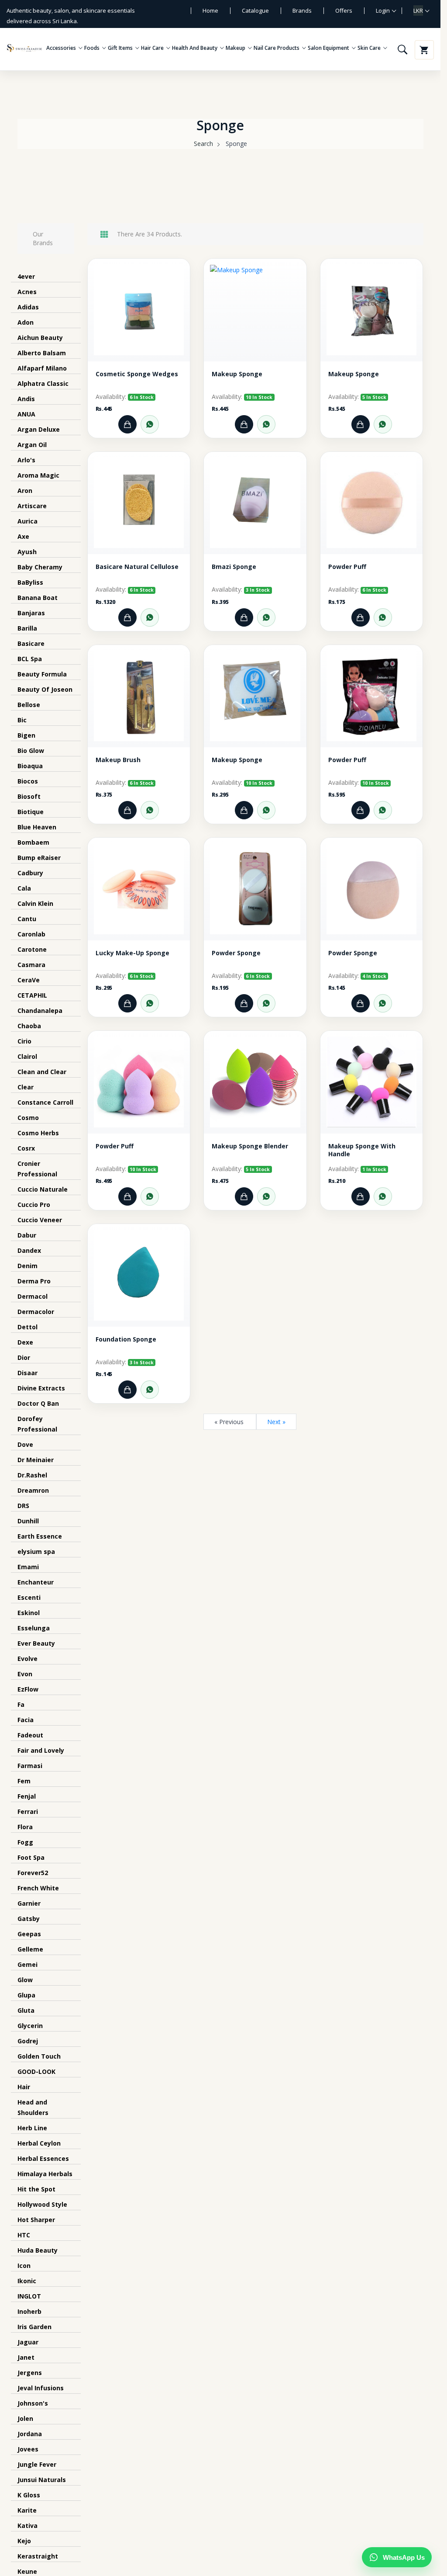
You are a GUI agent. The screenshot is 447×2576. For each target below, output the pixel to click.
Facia (26, 1720)
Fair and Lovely (41, 1750)
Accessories (62, 48)
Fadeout (30, 1735)
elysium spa (36, 1551)
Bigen (26, 735)
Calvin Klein (35, 903)
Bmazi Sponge (234, 567)
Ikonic (27, 2281)
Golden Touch (39, 2056)
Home (210, 10)
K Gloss (29, 2495)
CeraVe (29, 980)
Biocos (28, 781)
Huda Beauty (38, 2250)
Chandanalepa (40, 1011)
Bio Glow (31, 751)
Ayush (27, 552)
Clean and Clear (42, 1072)
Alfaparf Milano (42, 368)
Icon (24, 2266)
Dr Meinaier (36, 1460)
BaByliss (30, 582)
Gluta (26, 2010)
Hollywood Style (42, 2204)
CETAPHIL (32, 995)
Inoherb (29, 2311)
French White (38, 1888)
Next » (276, 1422)
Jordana (30, 2434)
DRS (23, 1506)
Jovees (28, 2449)
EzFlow (28, 1689)
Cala (24, 888)
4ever (26, 276)
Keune (27, 2571)
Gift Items (121, 48)
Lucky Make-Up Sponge (132, 953)
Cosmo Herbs (38, 1133)
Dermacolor (36, 1312)
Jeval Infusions (41, 2388)
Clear (26, 1087)
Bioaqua (30, 766)
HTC (24, 2235)
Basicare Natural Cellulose (137, 567)
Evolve (28, 1659)
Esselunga (34, 1628)
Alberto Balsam (42, 353)
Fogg (25, 1842)
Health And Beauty (195, 48)
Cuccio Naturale (43, 1189)
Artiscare (32, 506)
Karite (27, 2510)
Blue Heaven (37, 827)
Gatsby (29, 1919)
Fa (21, 1704)
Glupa (26, 1995)
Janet (26, 2357)
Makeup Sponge (237, 374)
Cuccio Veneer (40, 1220)
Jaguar (28, 2342)
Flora (25, 1827)
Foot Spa (31, 1857)
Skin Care (370, 48)
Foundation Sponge (126, 1339)
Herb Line (32, 2128)
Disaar (28, 1373)
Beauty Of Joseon (45, 689)
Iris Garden (34, 2327)
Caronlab (31, 934)
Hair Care (153, 48)
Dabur (27, 1235)
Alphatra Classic (43, 383)
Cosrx (26, 1148)
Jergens (30, 2373)
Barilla (27, 628)
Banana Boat (38, 598)
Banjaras (31, 613)
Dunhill (28, 1521)
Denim (28, 1266)
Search (203, 144)
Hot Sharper (36, 2220)
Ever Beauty (36, 1643)
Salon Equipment (329, 48)
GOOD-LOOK (36, 2072)
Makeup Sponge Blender (250, 1146)
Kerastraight (38, 2556)
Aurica (28, 521)
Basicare (31, 643)
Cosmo (28, 1118)
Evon (25, 1674)
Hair (24, 2087)
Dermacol (33, 1296)
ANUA (26, 414)
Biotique (31, 812)
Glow (25, 1980)
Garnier (29, 1903)
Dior (24, 1357)
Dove (25, 1444)
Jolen (25, 2418)
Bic (22, 720)
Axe (23, 536)
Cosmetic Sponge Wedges (137, 374)
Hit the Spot (36, 2189)
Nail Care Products (277, 48)
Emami (28, 1567)
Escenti (29, 1597)
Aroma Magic (38, 475)
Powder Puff (347, 567)
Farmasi (30, 1766)
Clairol (27, 1056)
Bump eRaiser (39, 858)
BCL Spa (30, 659)
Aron (25, 491)
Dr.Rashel (32, 1475)
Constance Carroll (45, 1102)
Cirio (24, 1041)
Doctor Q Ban (38, 1403)
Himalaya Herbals (45, 2174)
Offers (344, 10)
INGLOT (29, 2296)
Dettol (28, 1327)
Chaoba (29, 1026)
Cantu (27, 919)
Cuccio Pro (34, 1205)
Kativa (28, 2526)
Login (383, 10)
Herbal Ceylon (39, 2143)
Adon (26, 322)
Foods (93, 48)
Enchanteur (36, 1582)
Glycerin (30, 2026)
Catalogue (255, 10)
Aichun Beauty (40, 338)
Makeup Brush (118, 760)
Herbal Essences (43, 2158)
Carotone (32, 949)
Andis (26, 399)
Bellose (29, 705)
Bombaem (33, 842)
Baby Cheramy (40, 567)
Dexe (25, 1342)
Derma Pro (34, 1281)
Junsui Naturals (42, 2480)
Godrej (28, 2041)
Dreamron (33, 1490)
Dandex (29, 1250)
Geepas (29, 1934)
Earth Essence (40, 1536)
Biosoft (29, 796)
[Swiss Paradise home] (24, 48)
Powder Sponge (236, 953)
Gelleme (30, 1949)
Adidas (28, 307)
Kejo (24, 2541)
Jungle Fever (37, 2464)
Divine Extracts (41, 1388)
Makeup (236, 48)
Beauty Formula (42, 674)
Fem (24, 1781)
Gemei (28, 1964)
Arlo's (26, 460)
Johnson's (33, 2403)
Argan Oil (32, 445)
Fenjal (27, 1796)
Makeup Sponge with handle (362, 1150)
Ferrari (28, 1812)
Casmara (31, 965)
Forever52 (33, 1873)
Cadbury (30, 873)
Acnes (27, 292)
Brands (302, 10)
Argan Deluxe (39, 429)
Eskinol (29, 1613)
